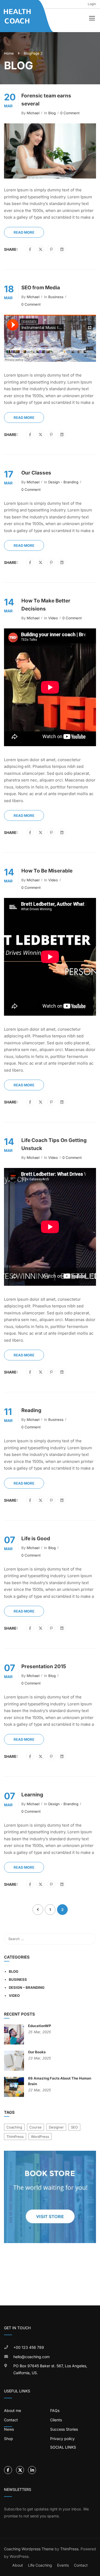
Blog (52, 113)
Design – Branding (27, 1987)
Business (56, 297)
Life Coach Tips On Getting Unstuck (54, 1144)
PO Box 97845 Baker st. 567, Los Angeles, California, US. (50, 2369)
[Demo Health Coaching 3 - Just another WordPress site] (18, 16)
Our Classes (36, 473)
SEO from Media (41, 288)
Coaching (14, 2127)
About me (13, 2410)
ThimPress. (70, 2549)
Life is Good (36, 1539)
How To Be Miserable (47, 871)
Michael (33, 113)
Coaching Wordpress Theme (29, 2549)
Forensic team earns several (46, 100)
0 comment (70, 113)
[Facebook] (30, 249)
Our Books (37, 2052)
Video (53, 618)
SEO (74, 2127)
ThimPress (15, 2137)
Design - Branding (63, 482)
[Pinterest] (51, 249)
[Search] (89, 1939)
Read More (24, 232)
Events (63, 2565)
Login (92, 4)
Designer (56, 2127)
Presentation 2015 (44, 1666)
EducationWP (40, 2026)
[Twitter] (41, 249)
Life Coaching (40, 2565)
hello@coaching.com (31, 2357)
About (18, 2565)
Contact (81, 2565)
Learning (32, 1795)
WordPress (40, 2137)
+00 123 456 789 (29, 2347)
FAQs (55, 2410)
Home (9, 53)
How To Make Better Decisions (46, 605)
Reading (31, 1410)
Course (35, 2127)
